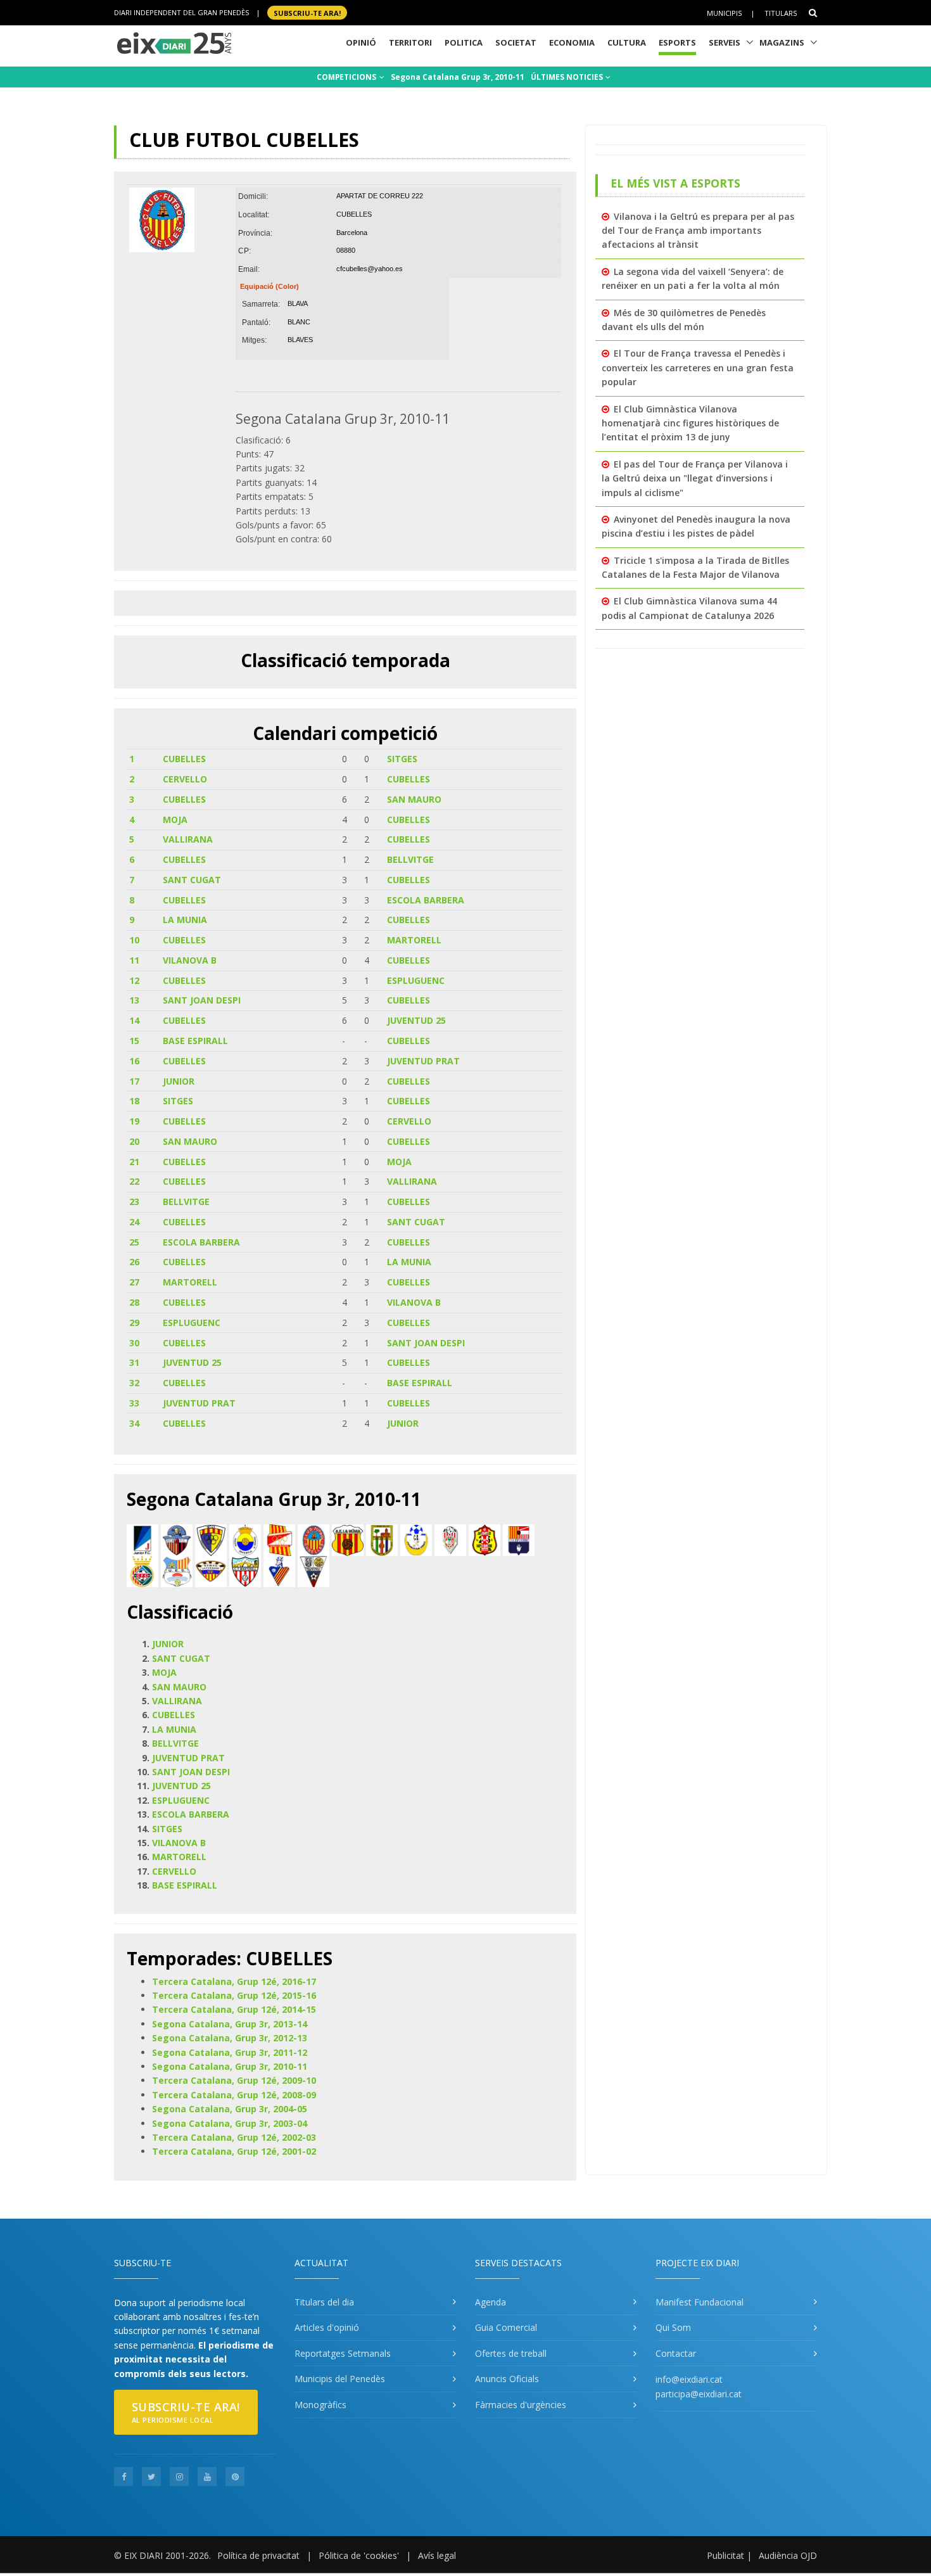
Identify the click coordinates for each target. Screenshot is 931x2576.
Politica (464, 42)
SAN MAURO (414, 799)
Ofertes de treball (511, 2353)
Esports (677, 42)
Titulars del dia (324, 2302)
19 (134, 1121)
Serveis (725, 42)
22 (134, 1181)
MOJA (175, 819)
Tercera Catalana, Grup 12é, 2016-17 (234, 1981)
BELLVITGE (410, 859)
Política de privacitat (258, 2555)
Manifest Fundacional (700, 2302)
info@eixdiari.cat (689, 2379)
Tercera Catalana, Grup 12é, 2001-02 (234, 2151)
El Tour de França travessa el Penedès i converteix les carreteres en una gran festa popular (698, 367)
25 (134, 1242)
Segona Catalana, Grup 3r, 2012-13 (230, 2038)
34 (134, 1423)
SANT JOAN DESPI (202, 1000)
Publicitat (725, 2555)
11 (134, 960)
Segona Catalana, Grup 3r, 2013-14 (230, 2024)
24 (134, 1222)
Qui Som (673, 2327)
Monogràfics (320, 2405)
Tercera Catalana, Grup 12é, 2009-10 (234, 2080)
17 (134, 1081)
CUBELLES (184, 759)
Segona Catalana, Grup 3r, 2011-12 (230, 2052)
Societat (516, 42)
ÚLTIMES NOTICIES (568, 77)
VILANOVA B (190, 960)
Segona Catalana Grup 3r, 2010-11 (458, 77)
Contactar (676, 2353)
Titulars (781, 13)
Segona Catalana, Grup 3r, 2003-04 (230, 2123)
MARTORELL (414, 940)
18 (134, 1101)
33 (134, 1403)
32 (134, 1383)
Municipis (724, 13)
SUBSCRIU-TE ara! (307, 12)
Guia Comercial (506, 2327)
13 (134, 1000)
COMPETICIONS (347, 77)
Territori (410, 42)
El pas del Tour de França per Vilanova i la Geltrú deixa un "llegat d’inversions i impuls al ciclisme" (695, 478)
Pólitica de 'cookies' (359, 2555)
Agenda (491, 2302)
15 (134, 1041)
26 (134, 1262)
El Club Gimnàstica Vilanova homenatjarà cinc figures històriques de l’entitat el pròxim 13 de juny (690, 423)
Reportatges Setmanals (343, 2353)
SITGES (402, 759)
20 (134, 1141)
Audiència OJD (788, 2555)
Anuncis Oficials (507, 2379)
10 (134, 940)
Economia (572, 42)
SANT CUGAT (192, 880)
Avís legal (437, 2555)
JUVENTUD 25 (416, 1020)
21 (134, 1162)
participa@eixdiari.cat (699, 2394)
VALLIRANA (188, 839)
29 (134, 1323)
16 (134, 1061)
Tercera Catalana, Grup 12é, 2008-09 (234, 2095)
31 (134, 1362)
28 (134, 1302)
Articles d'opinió (327, 2327)
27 (134, 1282)
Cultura (627, 42)
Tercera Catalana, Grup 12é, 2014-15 (234, 2009)
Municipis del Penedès (340, 2379)
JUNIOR (179, 1081)
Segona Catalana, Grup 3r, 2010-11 (230, 2066)
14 (134, 1020)
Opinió (361, 42)
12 (134, 980)
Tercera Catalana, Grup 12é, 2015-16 (234, 1995)
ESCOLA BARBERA (426, 900)
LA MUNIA (185, 920)
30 (134, 1343)
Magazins (782, 42)
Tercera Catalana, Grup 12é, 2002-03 (234, 2137)
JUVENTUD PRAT (423, 1061)
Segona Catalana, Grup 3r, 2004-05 (230, 2109)
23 (134, 1202)
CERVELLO (185, 779)
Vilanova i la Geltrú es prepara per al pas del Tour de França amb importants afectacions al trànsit (698, 231)
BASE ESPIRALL (195, 1041)
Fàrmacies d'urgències (521, 2405)
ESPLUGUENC (416, 980)
